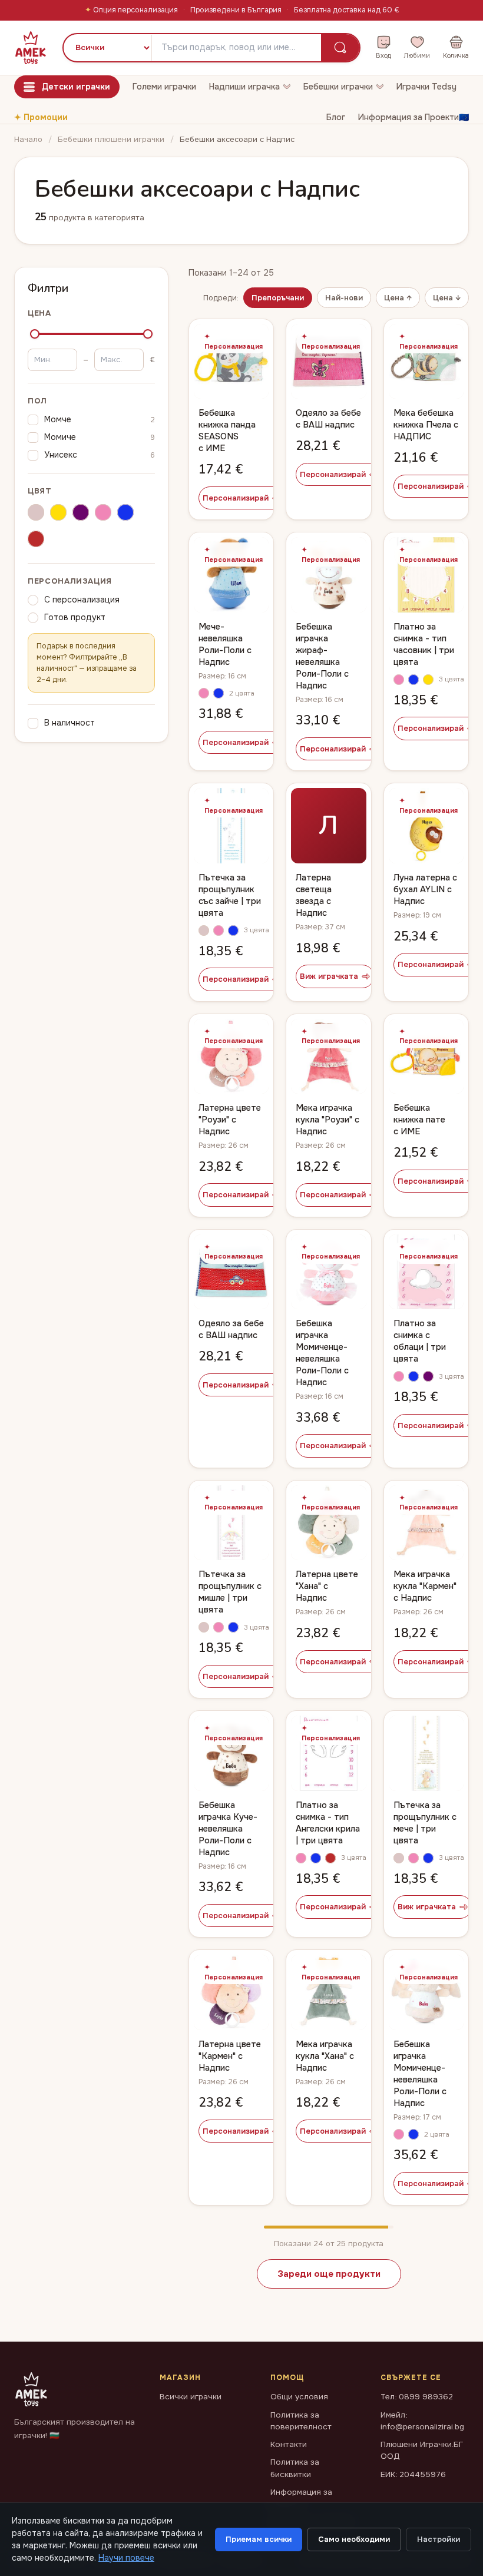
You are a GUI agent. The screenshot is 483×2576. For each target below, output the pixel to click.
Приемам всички (259, 2539)
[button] (204, 693)
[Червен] (36, 541)
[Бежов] (36, 514)
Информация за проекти (301, 2498)
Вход (383, 55)
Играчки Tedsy (426, 87)
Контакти (289, 2444)
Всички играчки (191, 2397)
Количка (456, 55)
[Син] (125, 514)
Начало (28, 139)
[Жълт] (58, 514)
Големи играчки (164, 87)
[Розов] (103, 514)
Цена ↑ (398, 298)
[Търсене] (340, 48)
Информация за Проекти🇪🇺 (413, 117)
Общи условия (299, 2397)
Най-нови (344, 298)
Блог (336, 117)
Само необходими (354, 2539)
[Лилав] (81, 514)
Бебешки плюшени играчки (111, 139)
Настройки (439, 2539)
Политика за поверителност (301, 2421)
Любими (417, 55)
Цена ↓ (447, 298)
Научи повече (126, 2558)
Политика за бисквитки (295, 2468)
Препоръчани (278, 298)
